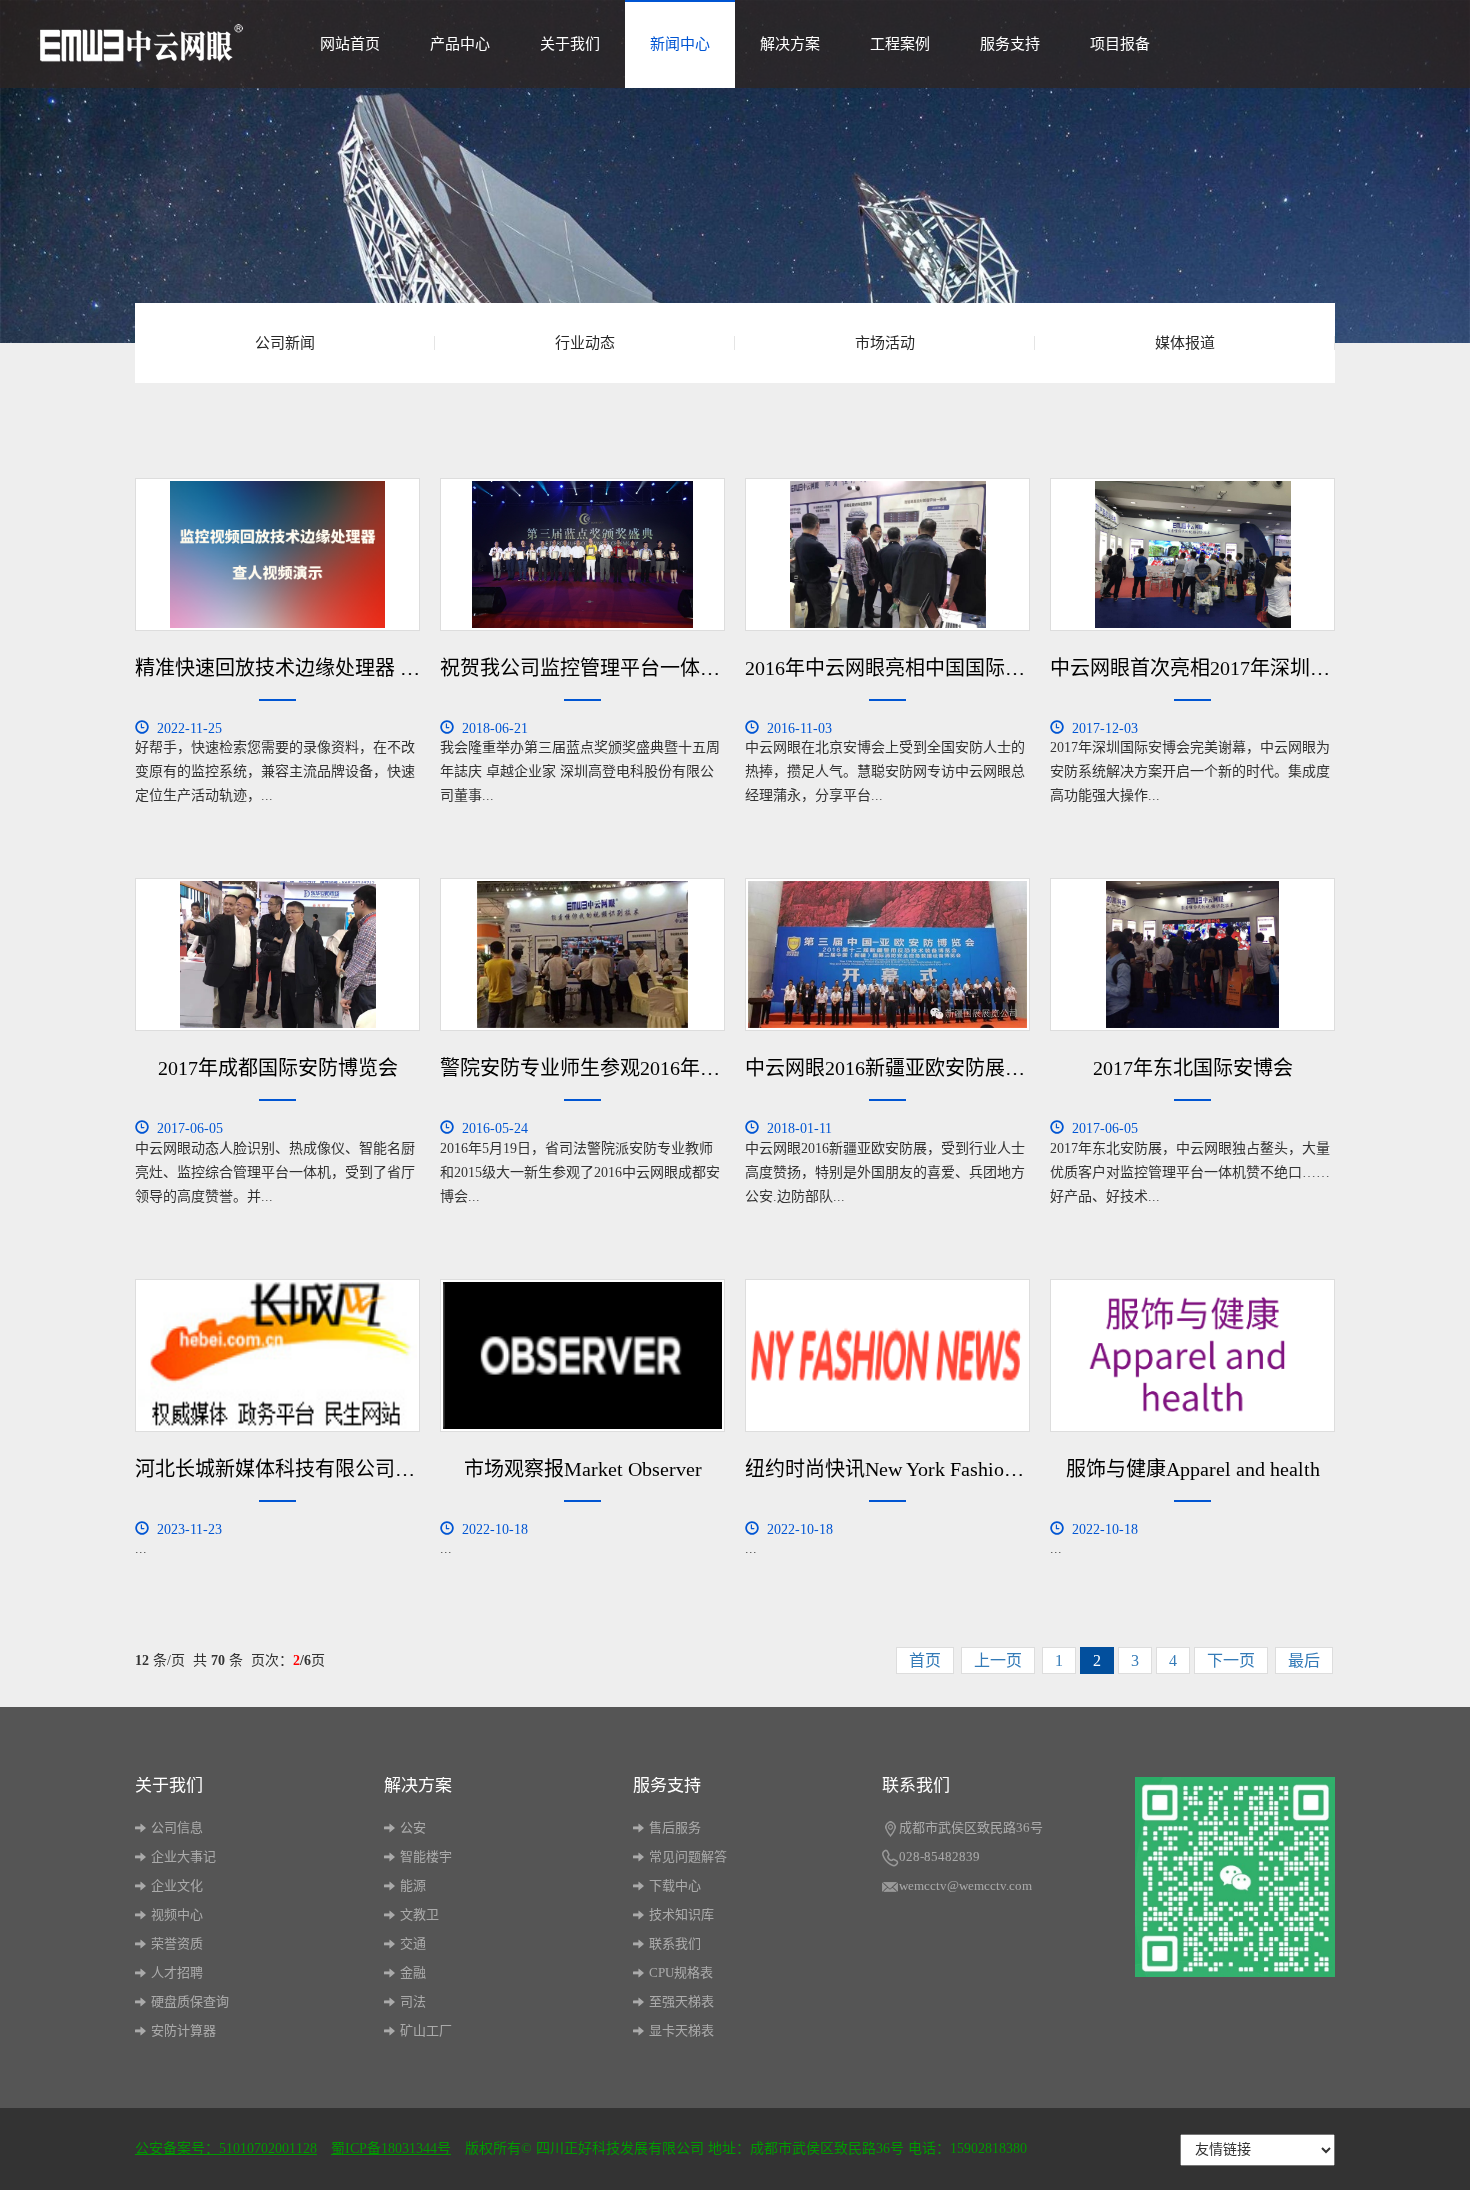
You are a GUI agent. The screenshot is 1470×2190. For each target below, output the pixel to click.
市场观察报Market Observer (583, 1469)
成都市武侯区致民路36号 (971, 1827)
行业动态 (585, 343)
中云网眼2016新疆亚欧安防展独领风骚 (887, 1068)
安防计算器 (183, 2030)
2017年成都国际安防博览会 (278, 1068)
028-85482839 (939, 1856)
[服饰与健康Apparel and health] (1192, 1355)
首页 (925, 1660)
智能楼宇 (426, 1856)
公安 (413, 1827)
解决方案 (790, 44)
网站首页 (350, 44)
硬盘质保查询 (190, 2001)
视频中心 (177, 1914)
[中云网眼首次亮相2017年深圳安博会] (1192, 554)
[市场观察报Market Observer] (582, 1355)
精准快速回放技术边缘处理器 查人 (277, 668)
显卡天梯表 (681, 2030)
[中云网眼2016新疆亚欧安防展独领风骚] (887, 954)
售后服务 (675, 1827)
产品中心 (460, 44)
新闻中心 (680, 44)
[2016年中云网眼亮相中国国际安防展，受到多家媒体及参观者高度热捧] (887, 554)
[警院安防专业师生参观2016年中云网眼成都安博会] (582, 954)
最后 (1304, 1660)
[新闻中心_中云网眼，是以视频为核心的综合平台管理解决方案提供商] (141, 39)
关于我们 (570, 44)
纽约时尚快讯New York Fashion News (887, 1469)
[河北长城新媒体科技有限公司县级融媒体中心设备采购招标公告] (277, 1355)
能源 (413, 1885)
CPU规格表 (681, 1972)
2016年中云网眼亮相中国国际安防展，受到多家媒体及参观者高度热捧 (887, 668)
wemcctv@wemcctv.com (965, 1885)
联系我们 (675, 1943)
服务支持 (1010, 44)
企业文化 (177, 1885)
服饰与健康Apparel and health (1193, 1469)
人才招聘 (177, 1972)
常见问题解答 (688, 1856)
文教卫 (419, 1914)
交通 (413, 1943)
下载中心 (675, 1885)
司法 (413, 2001)
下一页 (1231, 1660)
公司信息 (177, 1827)
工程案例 (900, 44)
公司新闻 (285, 343)
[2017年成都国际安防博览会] (277, 954)
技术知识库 (681, 1914)
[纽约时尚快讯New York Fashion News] (887, 1355)
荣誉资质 (177, 1943)
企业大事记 (183, 1856)
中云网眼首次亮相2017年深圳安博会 (1192, 668)
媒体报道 (1185, 343)
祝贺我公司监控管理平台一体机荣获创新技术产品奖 (582, 668)
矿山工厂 (426, 2030)
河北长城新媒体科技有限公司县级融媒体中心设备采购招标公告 (277, 1469)
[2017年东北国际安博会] (1192, 954)
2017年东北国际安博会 (1193, 1068)
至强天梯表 (681, 2001)
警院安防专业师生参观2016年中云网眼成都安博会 (582, 1068)
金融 (413, 1972)
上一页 (998, 1660)
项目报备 (1120, 44)
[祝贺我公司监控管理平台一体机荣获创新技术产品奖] (582, 554)
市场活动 (885, 343)
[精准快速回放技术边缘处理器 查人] (277, 554)
